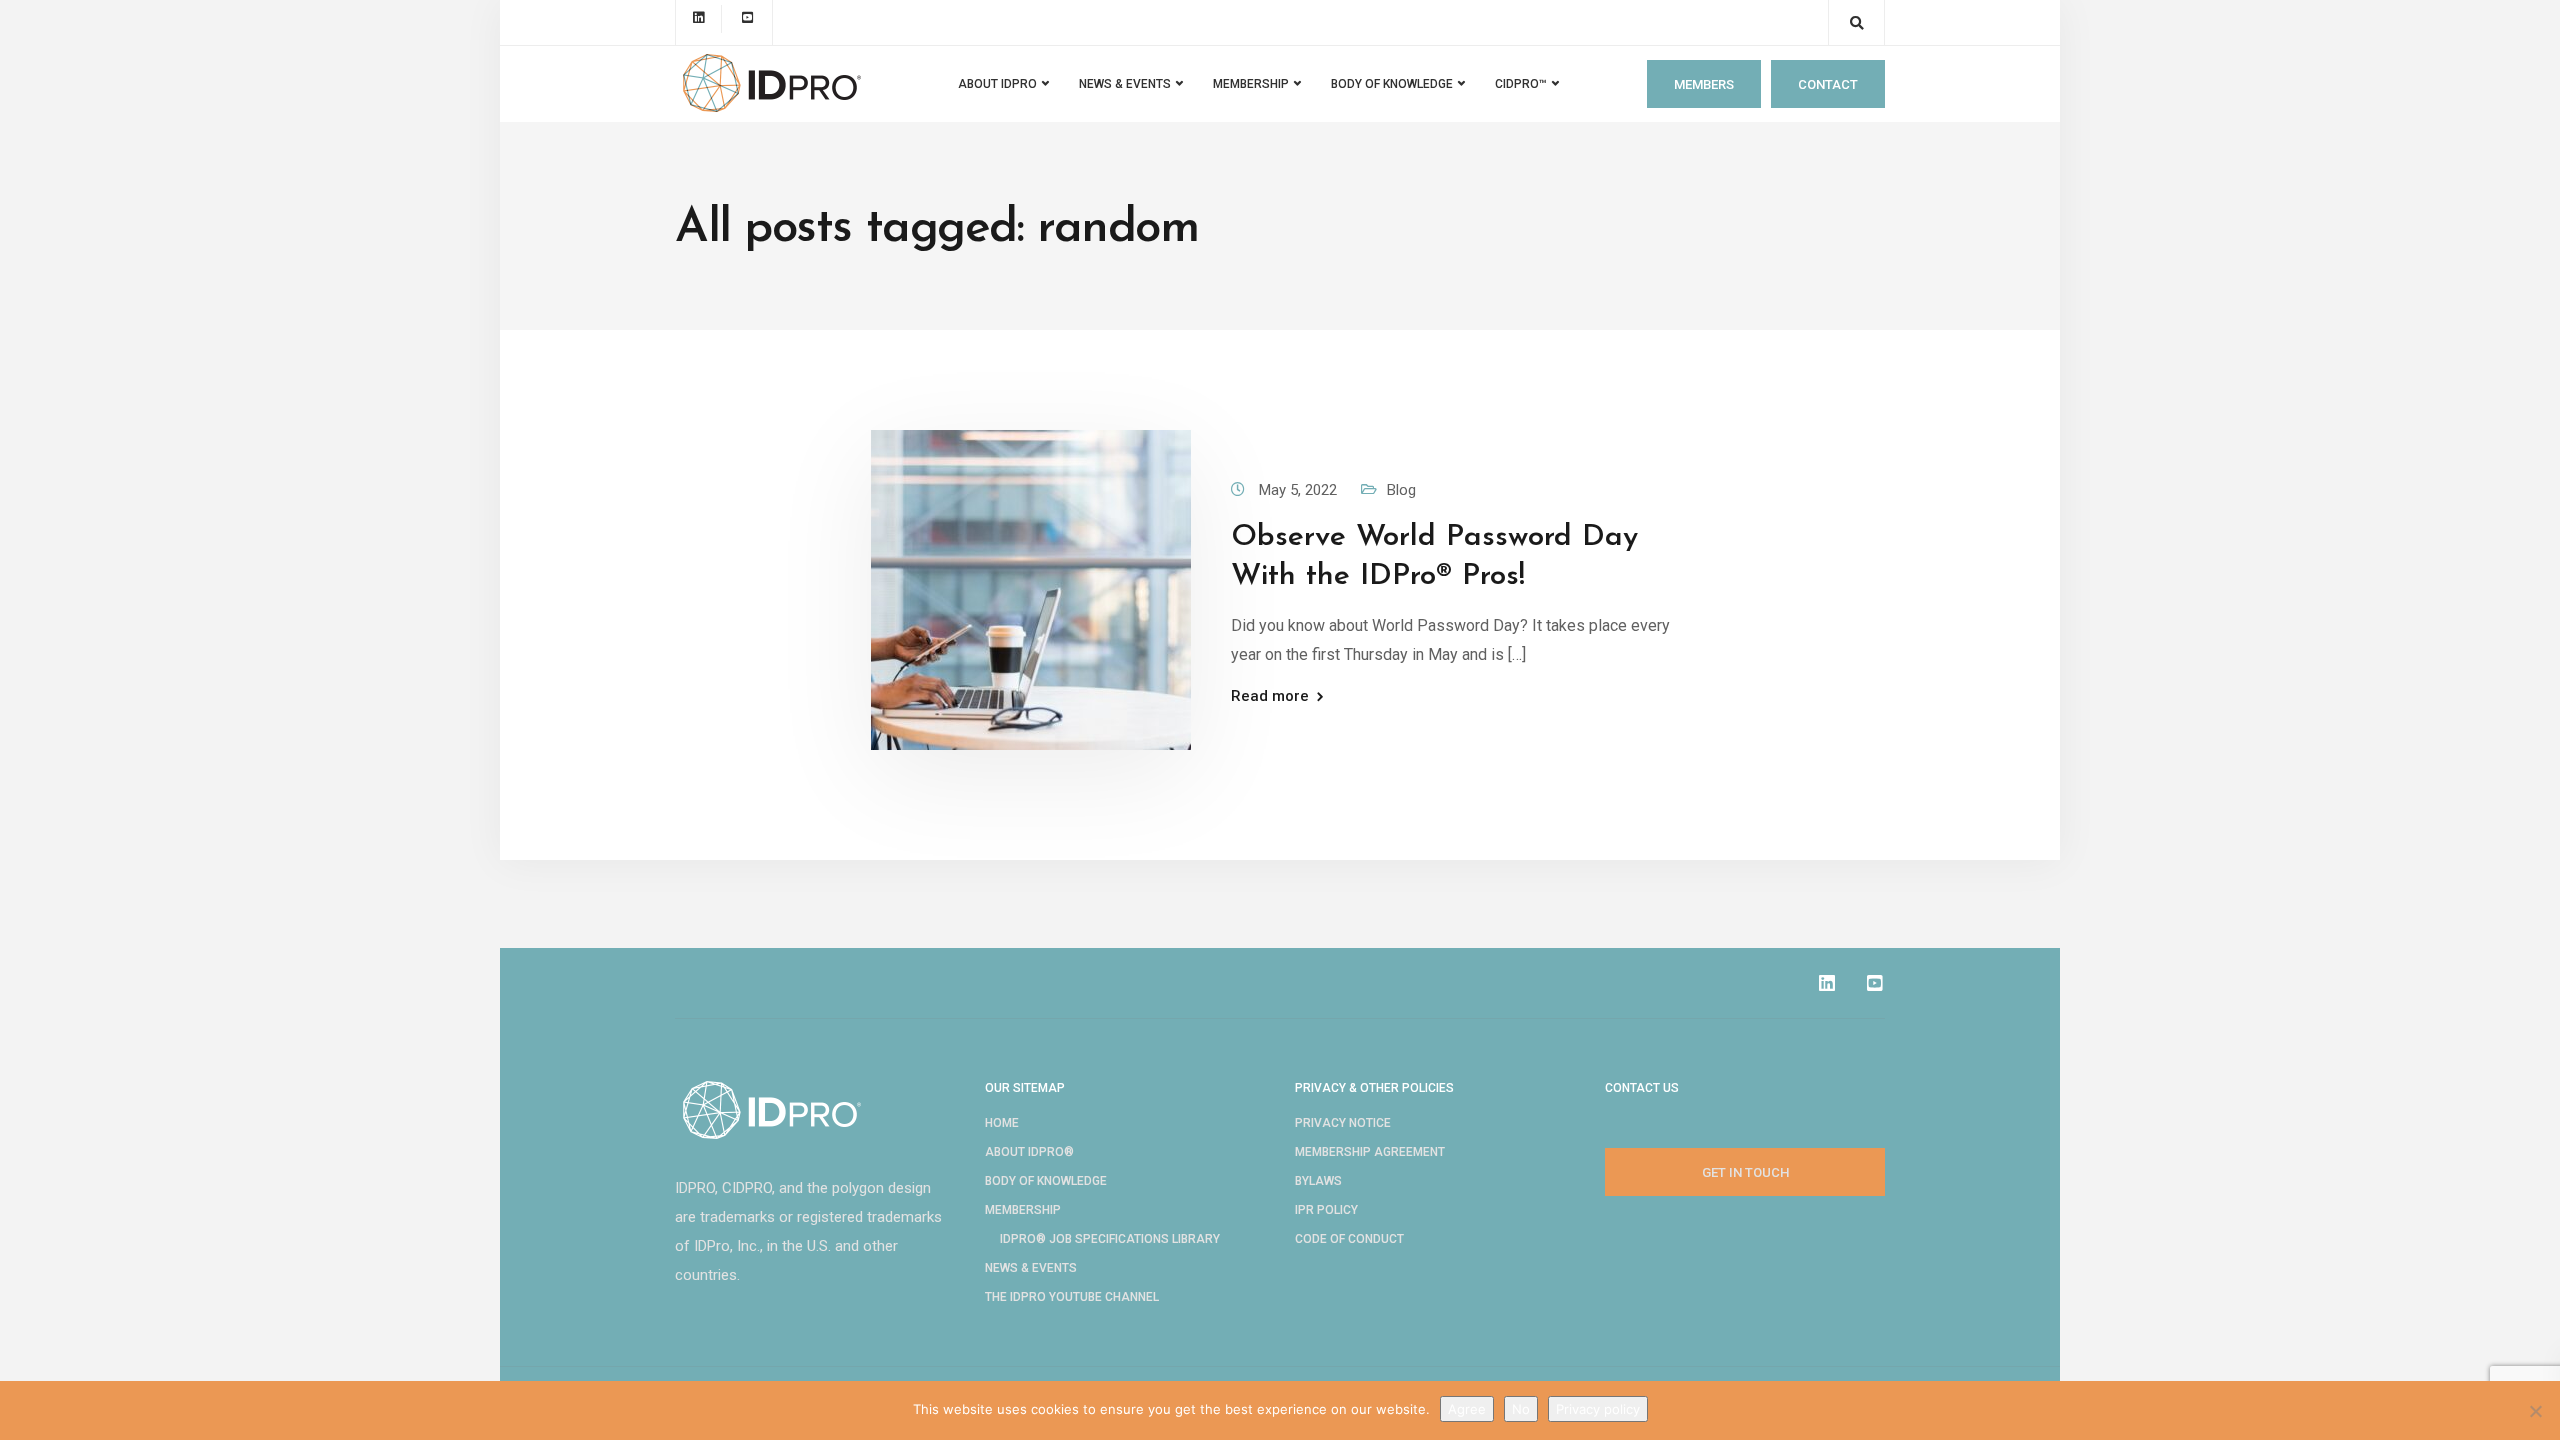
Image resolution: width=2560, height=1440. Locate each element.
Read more (1270, 696)
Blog (1401, 490)
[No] (2535, 1411)
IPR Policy (1326, 1210)
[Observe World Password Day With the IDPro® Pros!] (1031, 589)
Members (1704, 84)
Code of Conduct (1349, 1239)
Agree (1467, 1409)
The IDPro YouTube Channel (1072, 1297)
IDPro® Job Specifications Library (1110, 1239)
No (1521, 1409)
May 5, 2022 (1300, 490)
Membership (1023, 1210)
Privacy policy (1598, 1409)
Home (1002, 1123)
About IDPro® (1029, 1152)
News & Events (1031, 1268)
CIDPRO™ (1521, 84)
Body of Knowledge (1392, 84)
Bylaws (1318, 1181)
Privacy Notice (1343, 1123)
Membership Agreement (1370, 1152)
